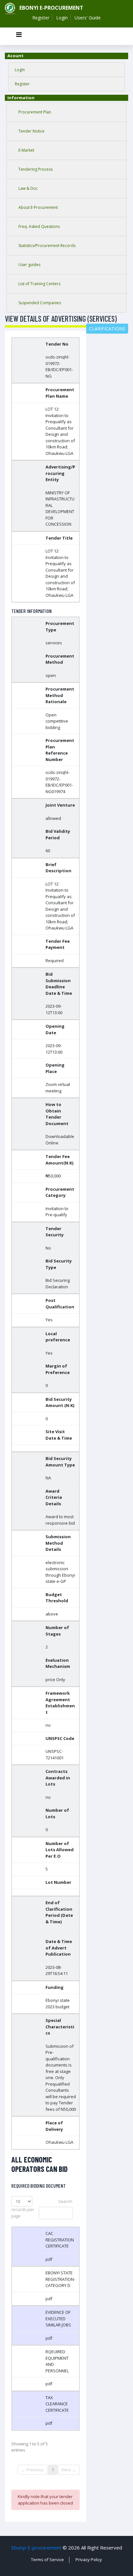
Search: (66, 2201)
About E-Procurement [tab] (38, 207)
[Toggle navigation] (19, 36)
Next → (69, 2470)
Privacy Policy (89, 2560)
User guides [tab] (29, 265)
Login (62, 18)
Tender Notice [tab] (31, 131)
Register (41, 18)
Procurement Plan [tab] (35, 112)
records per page (23, 2213)
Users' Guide (88, 18)
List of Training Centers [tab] (39, 284)
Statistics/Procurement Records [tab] (47, 246)
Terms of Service (47, 2560)
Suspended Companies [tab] (40, 303)
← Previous (33, 2470)
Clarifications (107, 329)
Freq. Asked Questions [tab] (39, 226)
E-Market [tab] (26, 150)
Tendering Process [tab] (36, 169)
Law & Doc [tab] (28, 188)
